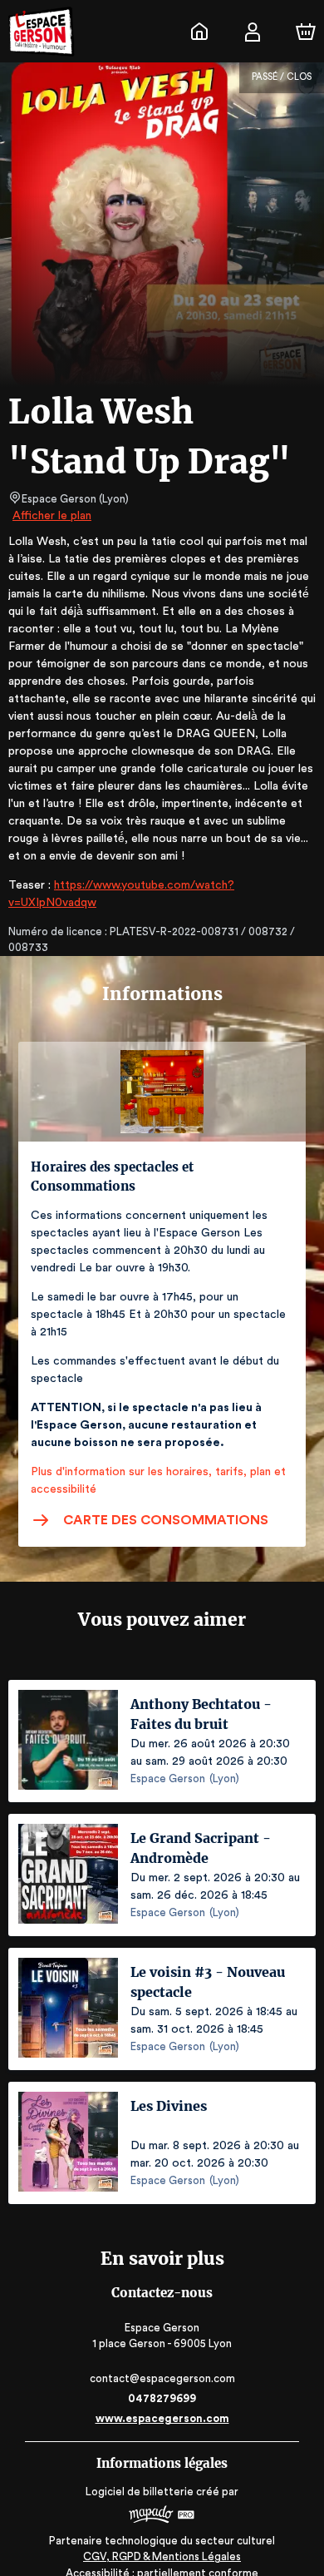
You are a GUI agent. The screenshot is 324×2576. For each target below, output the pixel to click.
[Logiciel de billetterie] (162, 2517)
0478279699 (162, 2398)
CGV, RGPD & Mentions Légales (162, 2556)
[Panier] (306, 32)
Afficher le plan (52, 516)
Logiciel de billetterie (140, 2492)
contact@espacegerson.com (162, 2378)
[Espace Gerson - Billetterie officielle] (199, 32)
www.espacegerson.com (162, 2418)
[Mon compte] (253, 32)
